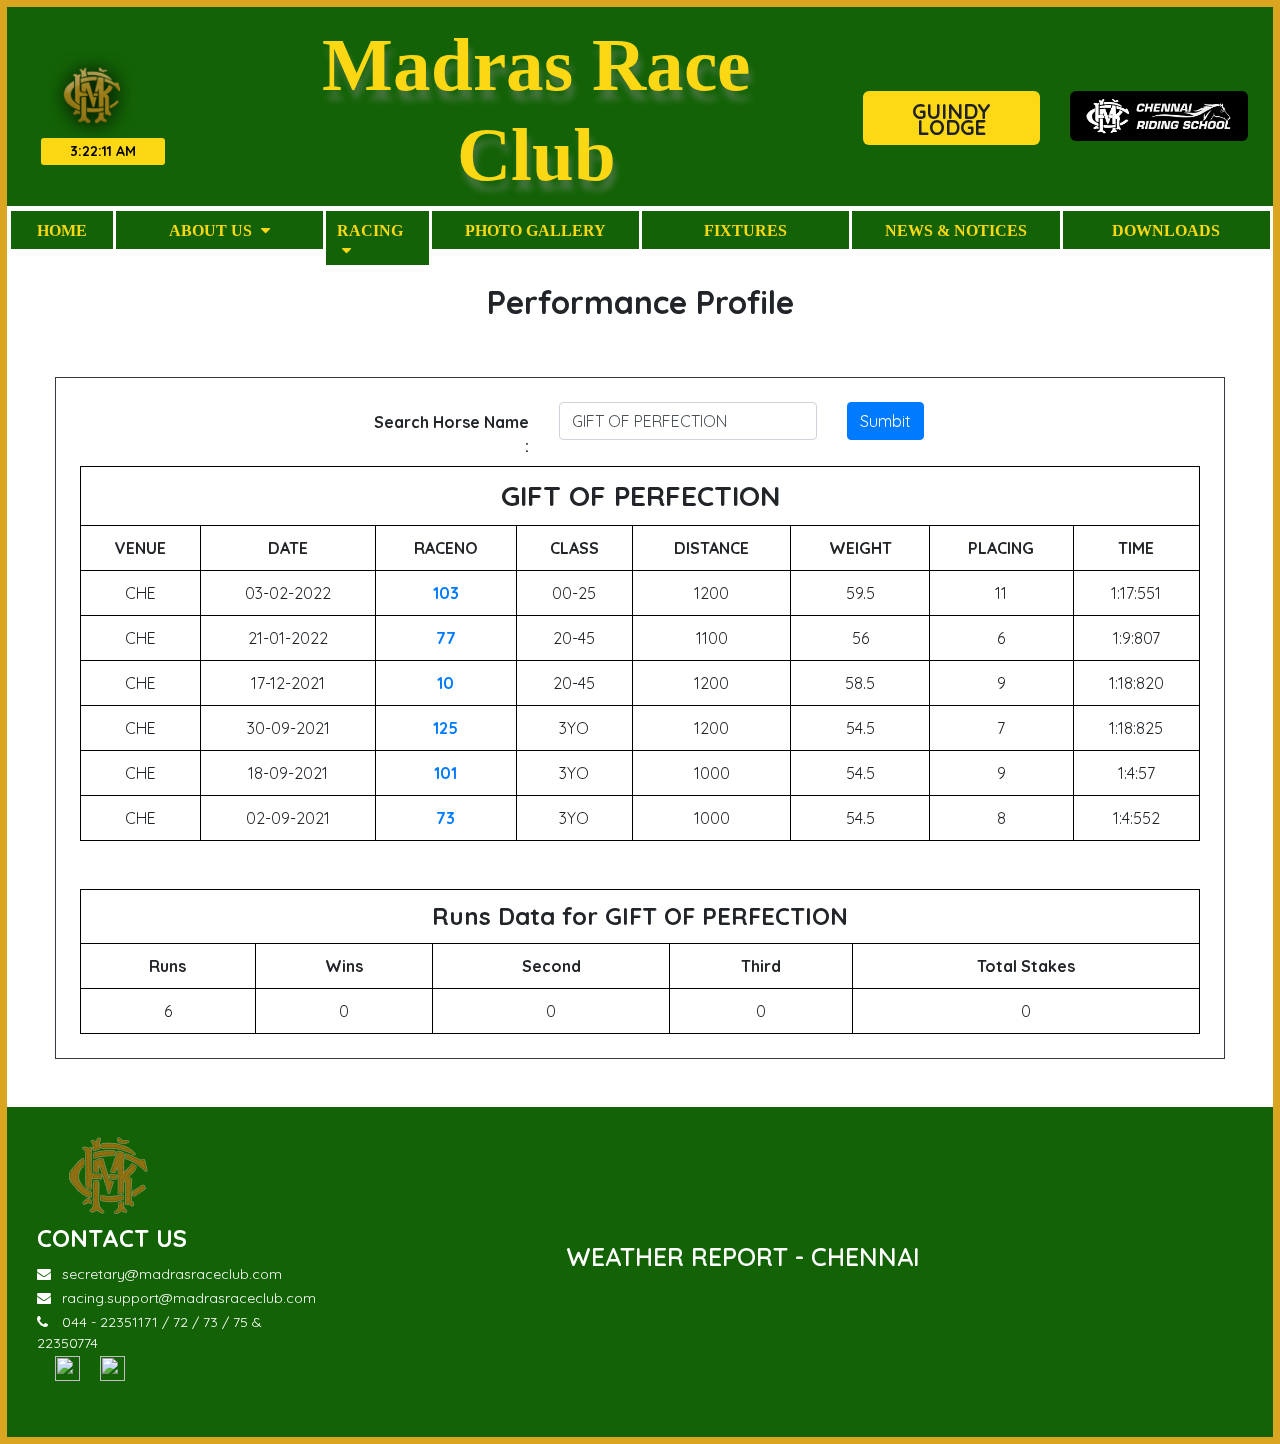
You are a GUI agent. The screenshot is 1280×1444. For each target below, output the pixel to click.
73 (445, 818)
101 (445, 773)
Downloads (1166, 230)
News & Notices (956, 230)
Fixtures (745, 230)
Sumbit (885, 421)
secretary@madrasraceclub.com (172, 1274)
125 (445, 728)
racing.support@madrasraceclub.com (189, 1298)
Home (62, 230)
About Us (212, 230)
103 (446, 593)
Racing (370, 230)
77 (446, 638)
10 (445, 683)
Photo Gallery (535, 230)
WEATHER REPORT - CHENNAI (743, 1256)
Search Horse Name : (451, 434)
